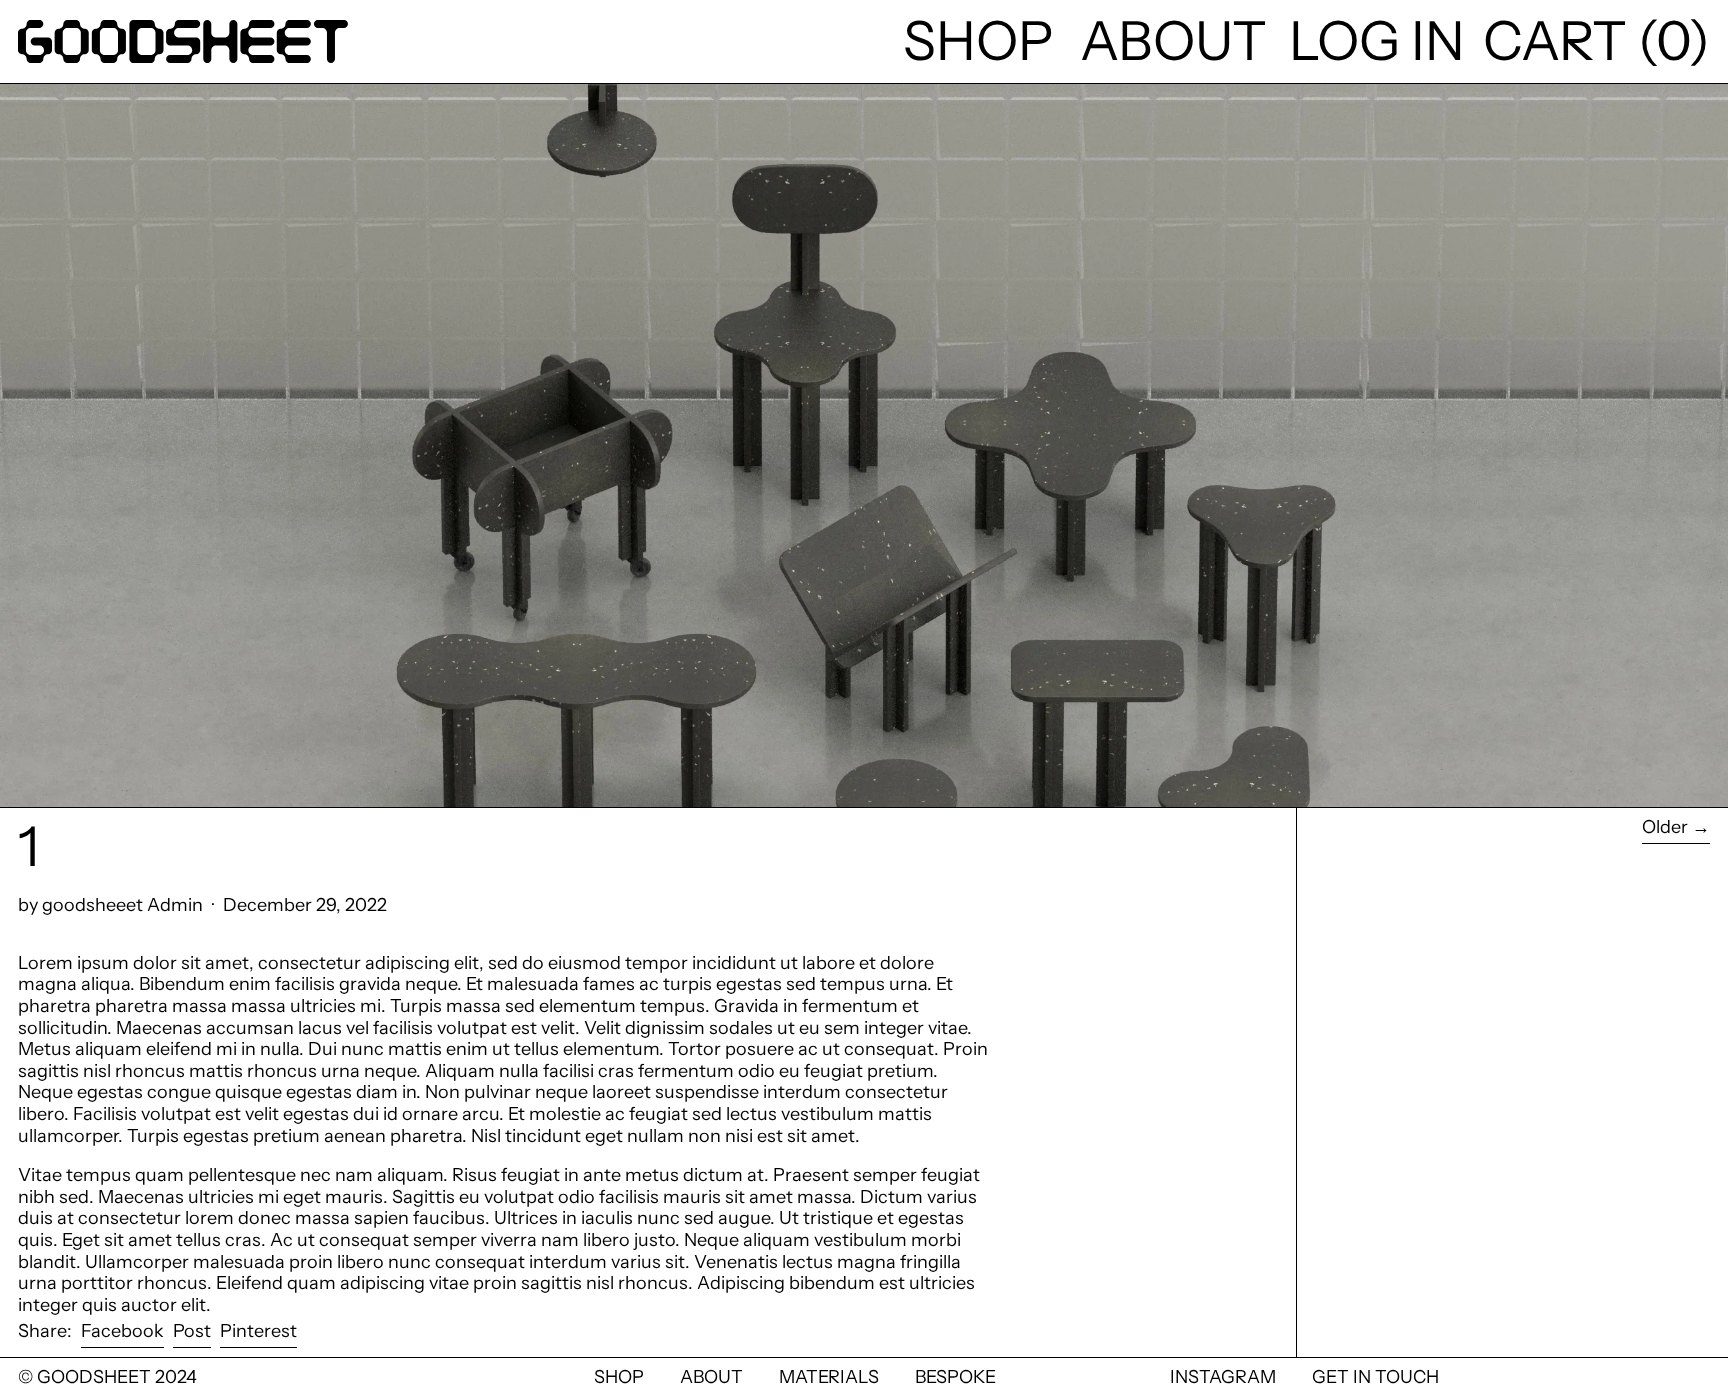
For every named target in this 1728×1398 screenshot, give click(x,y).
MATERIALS (829, 1377)
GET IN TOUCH (1375, 1377)
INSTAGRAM (1223, 1377)
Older (1665, 827)
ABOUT (711, 1377)
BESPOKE (955, 1377)
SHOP (619, 1377)
